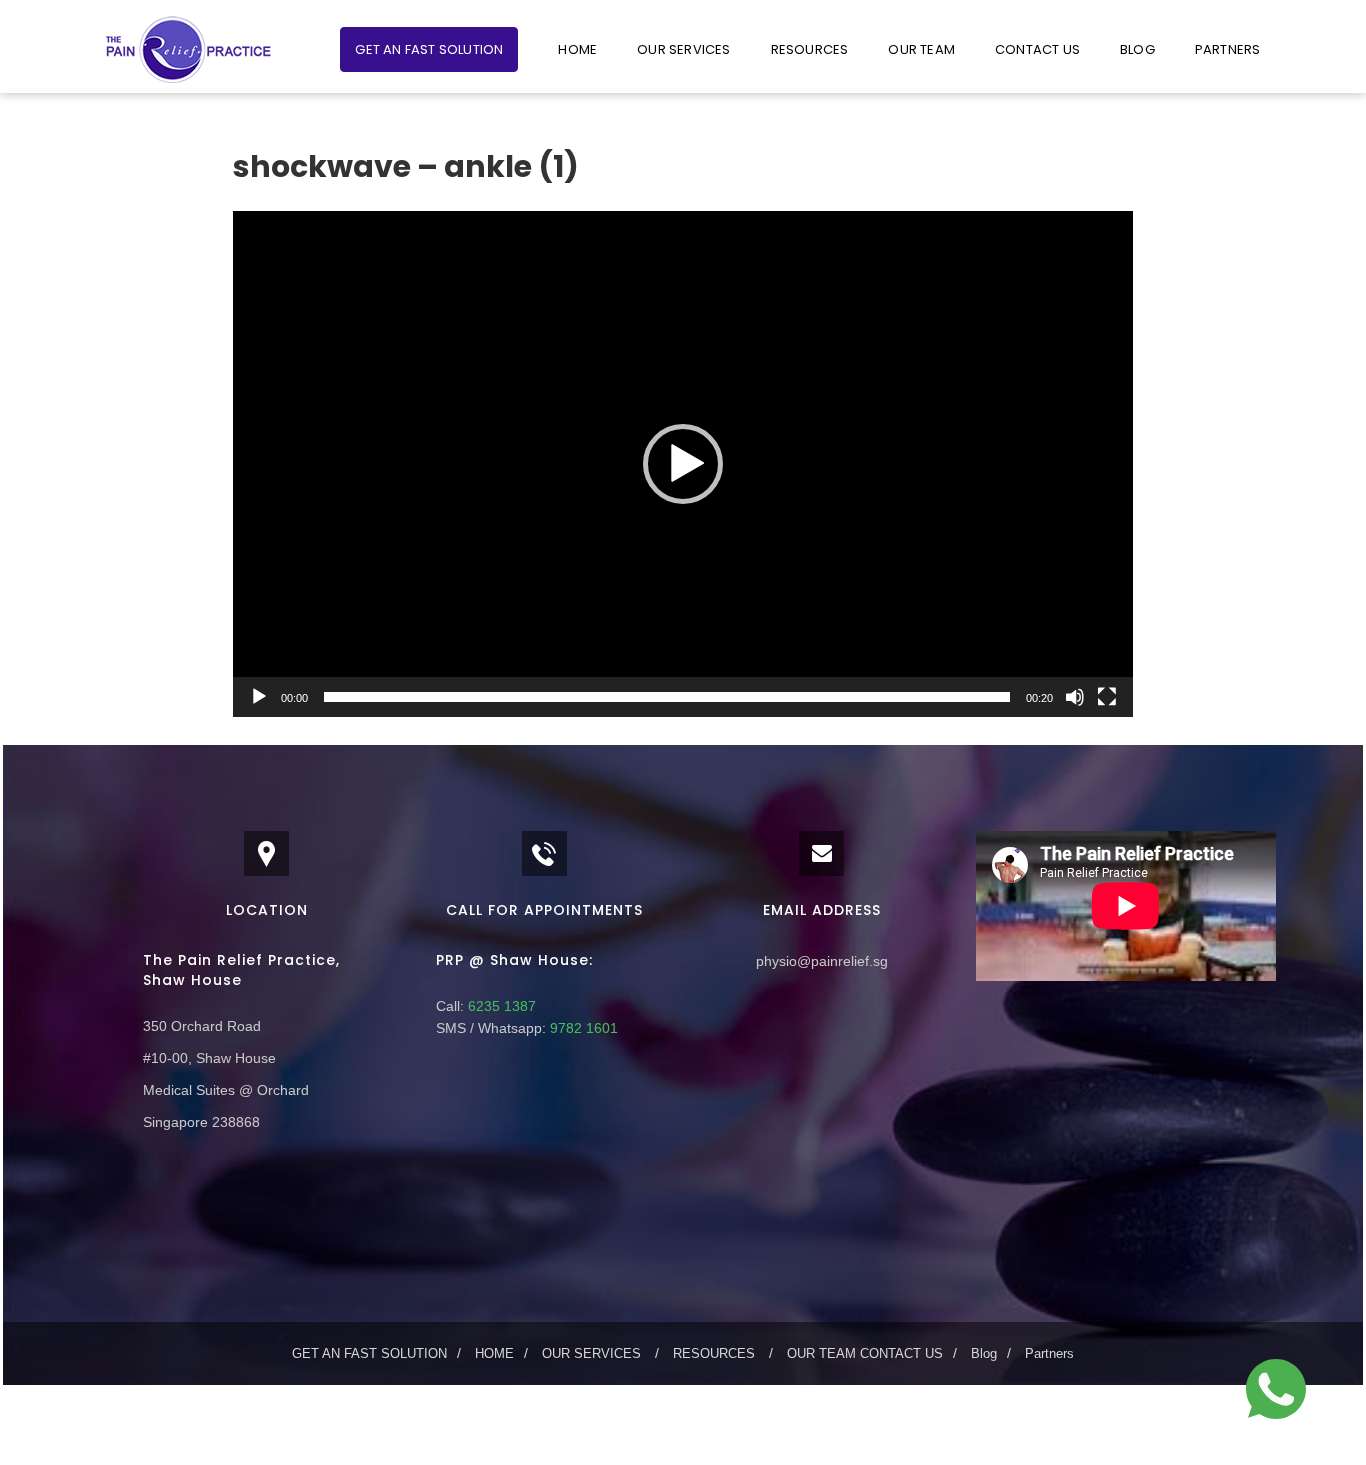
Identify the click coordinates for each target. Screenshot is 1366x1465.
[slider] (667, 697)
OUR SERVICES (683, 49)
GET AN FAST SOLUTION (429, 49)
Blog (1137, 49)
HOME (577, 49)
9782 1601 (582, 1028)
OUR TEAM (921, 49)
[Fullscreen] (1107, 697)
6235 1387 (500, 1006)
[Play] (259, 697)
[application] (683, 464)
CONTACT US (1037, 49)
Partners (1228, 49)
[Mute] (1075, 697)
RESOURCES (810, 49)
